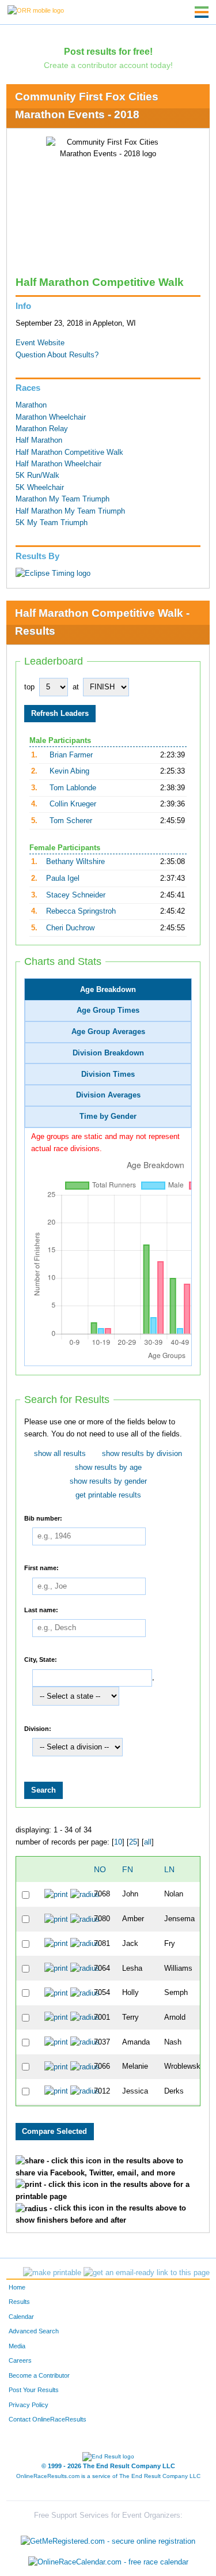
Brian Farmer (71, 755)
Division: (38, 1728)
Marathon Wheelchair (51, 417)
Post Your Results (34, 2390)
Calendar (21, 2317)
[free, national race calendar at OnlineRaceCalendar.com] (108, 2562)
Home (17, 2287)
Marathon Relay (42, 429)
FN (128, 1869)
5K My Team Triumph (52, 523)
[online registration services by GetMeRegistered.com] (108, 2539)
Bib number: (43, 1518)
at (76, 687)
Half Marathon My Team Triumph (70, 511)
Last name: (41, 1609)
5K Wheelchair (40, 488)
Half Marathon (39, 440)
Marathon (31, 405)
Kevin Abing (69, 771)
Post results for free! (108, 51)
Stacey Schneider (76, 895)
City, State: (41, 1659)
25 (133, 1842)
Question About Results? (57, 355)
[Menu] (202, 12)
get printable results (108, 1495)
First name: (41, 1568)
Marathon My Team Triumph (62, 499)
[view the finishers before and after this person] (85, 1894)
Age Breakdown (108, 990)
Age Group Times (108, 1010)
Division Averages (108, 1095)
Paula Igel (63, 878)
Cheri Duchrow (70, 928)
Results (19, 2302)
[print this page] (52, 2273)
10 (118, 1842)
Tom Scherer (71, 821)
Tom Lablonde (73, 788)
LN (169, 1869)
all (148, 1842)
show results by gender (108, 1481)
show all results (60, 1454)
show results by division (142, 1454)
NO (100, 1869)
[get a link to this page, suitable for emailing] (147, 2273)
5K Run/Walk (37, 476)
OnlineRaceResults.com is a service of (108, 2476)
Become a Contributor (39, 2375)
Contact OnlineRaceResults (48, 2419)
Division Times (108, 1074)
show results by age (108, 1468)
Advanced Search (34, 2331)
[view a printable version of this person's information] (56, 1894)
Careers (20, 2360)
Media (17, 2346)
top (29, 687)
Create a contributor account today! (108, 65)
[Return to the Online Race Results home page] (36, 10)
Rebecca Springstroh (81, 911)
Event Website (40, 343)
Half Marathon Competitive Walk (69, 452)
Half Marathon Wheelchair (58, 464)
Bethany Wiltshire (75, 862)
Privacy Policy (29, 2405)
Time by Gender (108, 1117)
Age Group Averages (108, 1032)
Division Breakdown (108, 1053)
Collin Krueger (73, 804)
